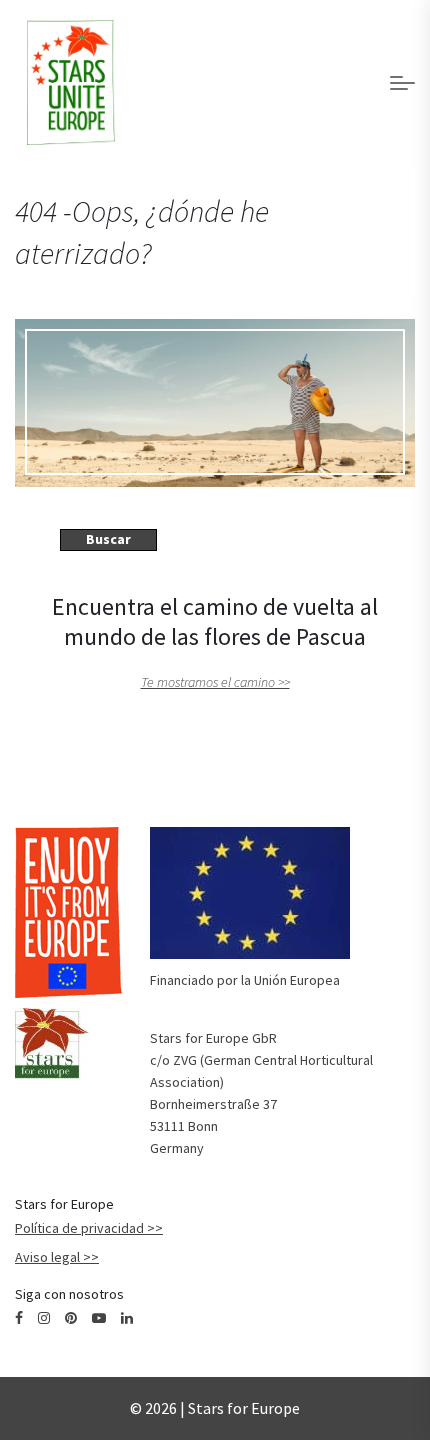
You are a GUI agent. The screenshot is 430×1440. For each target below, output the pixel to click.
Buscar (108, 539)
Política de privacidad (79, 1228)
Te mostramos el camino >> (215, 682)
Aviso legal (47, 1257)
